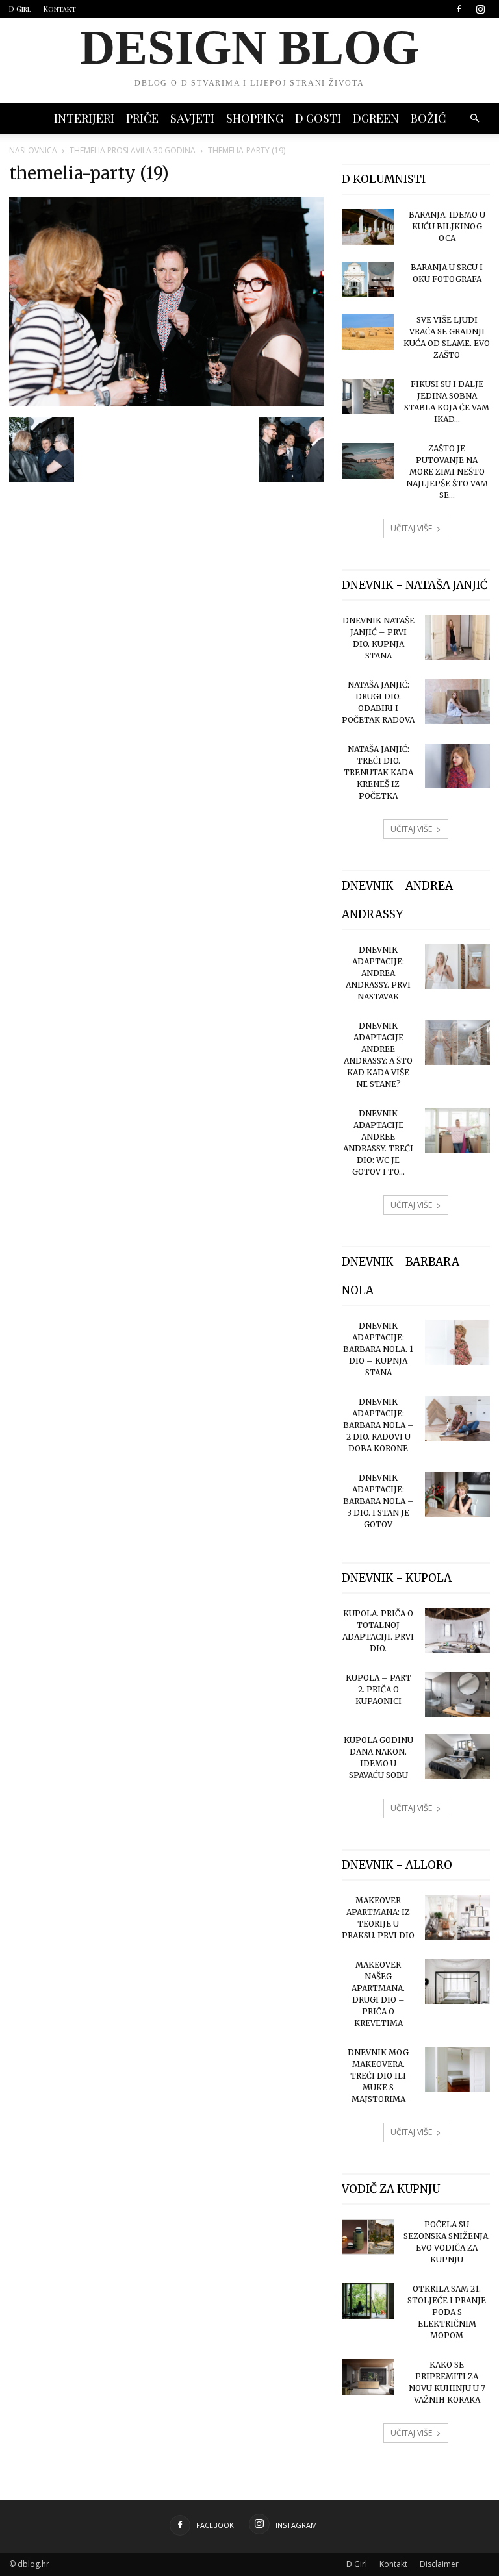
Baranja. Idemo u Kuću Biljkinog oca (447, 226)
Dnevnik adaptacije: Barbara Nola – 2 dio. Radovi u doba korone (378, 1425)
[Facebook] (459, 9)
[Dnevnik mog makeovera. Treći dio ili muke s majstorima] (457, 2069)
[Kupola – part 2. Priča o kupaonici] (457, 1694)
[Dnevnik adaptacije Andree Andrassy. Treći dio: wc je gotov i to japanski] (457, 1130)
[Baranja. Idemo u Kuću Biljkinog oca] (368, 227)
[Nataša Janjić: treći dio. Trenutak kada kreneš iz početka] (457, 766)
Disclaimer (439, 2564)
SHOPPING (255, 118)
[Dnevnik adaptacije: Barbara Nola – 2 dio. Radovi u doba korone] (457, 1419)
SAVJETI (192, 118)
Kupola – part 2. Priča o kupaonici (378, 1689)
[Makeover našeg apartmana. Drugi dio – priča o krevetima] (457, 1982)
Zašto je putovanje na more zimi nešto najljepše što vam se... (447, 472)
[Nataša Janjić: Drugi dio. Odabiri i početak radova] (457, 702)
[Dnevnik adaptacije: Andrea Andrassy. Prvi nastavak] (457, 967)
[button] (474, 119)
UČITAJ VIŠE (411, 528)
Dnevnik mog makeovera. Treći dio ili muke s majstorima (378, 2076)
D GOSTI (318, 118)
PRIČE (142, 118)
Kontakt (60, 9)
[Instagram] (480, 9)
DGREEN (376, 118)
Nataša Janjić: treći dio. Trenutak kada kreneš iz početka (378, 772)
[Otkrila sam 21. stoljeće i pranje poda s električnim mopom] (368, 2301)
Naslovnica (33, 150)
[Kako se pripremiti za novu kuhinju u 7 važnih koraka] (368, 2377)
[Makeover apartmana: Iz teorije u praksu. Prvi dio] (457, 1917)
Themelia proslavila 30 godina (133, 150)
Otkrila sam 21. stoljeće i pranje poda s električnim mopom (447, 2312)
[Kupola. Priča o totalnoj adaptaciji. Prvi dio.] (457, 1630)
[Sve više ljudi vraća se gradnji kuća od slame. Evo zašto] (368, 332)
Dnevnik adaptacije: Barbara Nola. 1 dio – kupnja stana (378, 1349)
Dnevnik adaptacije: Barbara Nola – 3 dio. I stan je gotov (378, 1501)
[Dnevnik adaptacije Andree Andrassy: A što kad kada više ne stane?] (457, 1043)
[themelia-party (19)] (166, 403)
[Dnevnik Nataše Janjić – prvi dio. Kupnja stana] (457, 637)
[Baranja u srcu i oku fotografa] (368, 280)
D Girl (20, 9)
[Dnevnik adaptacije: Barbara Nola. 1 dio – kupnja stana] (457, 1343)
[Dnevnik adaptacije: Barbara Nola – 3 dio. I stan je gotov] (457, 1494)
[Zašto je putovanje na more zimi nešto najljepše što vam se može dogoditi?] (368, 461)
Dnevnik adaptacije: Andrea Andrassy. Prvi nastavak (378, 973)
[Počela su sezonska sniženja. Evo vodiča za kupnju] (368, 2237)
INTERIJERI (84, 118)
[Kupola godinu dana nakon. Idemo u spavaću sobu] (457, 1757)
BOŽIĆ (428, 118)
